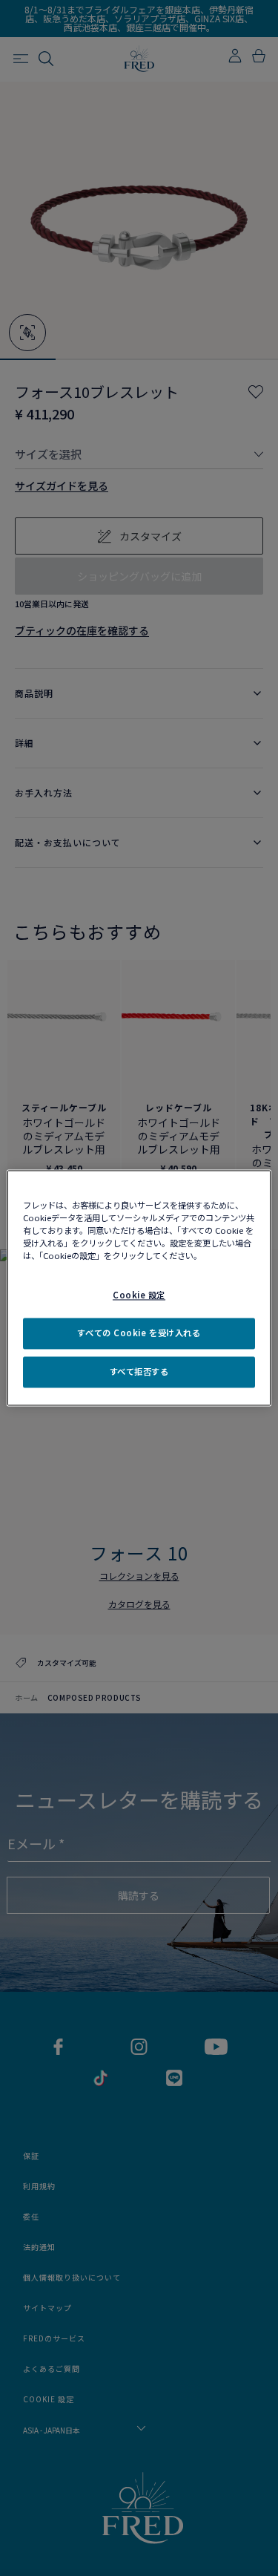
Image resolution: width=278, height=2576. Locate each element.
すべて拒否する (139, 1372)
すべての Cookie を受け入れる (139, 1333)
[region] (139, 1288)
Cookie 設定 (139, 1295)
